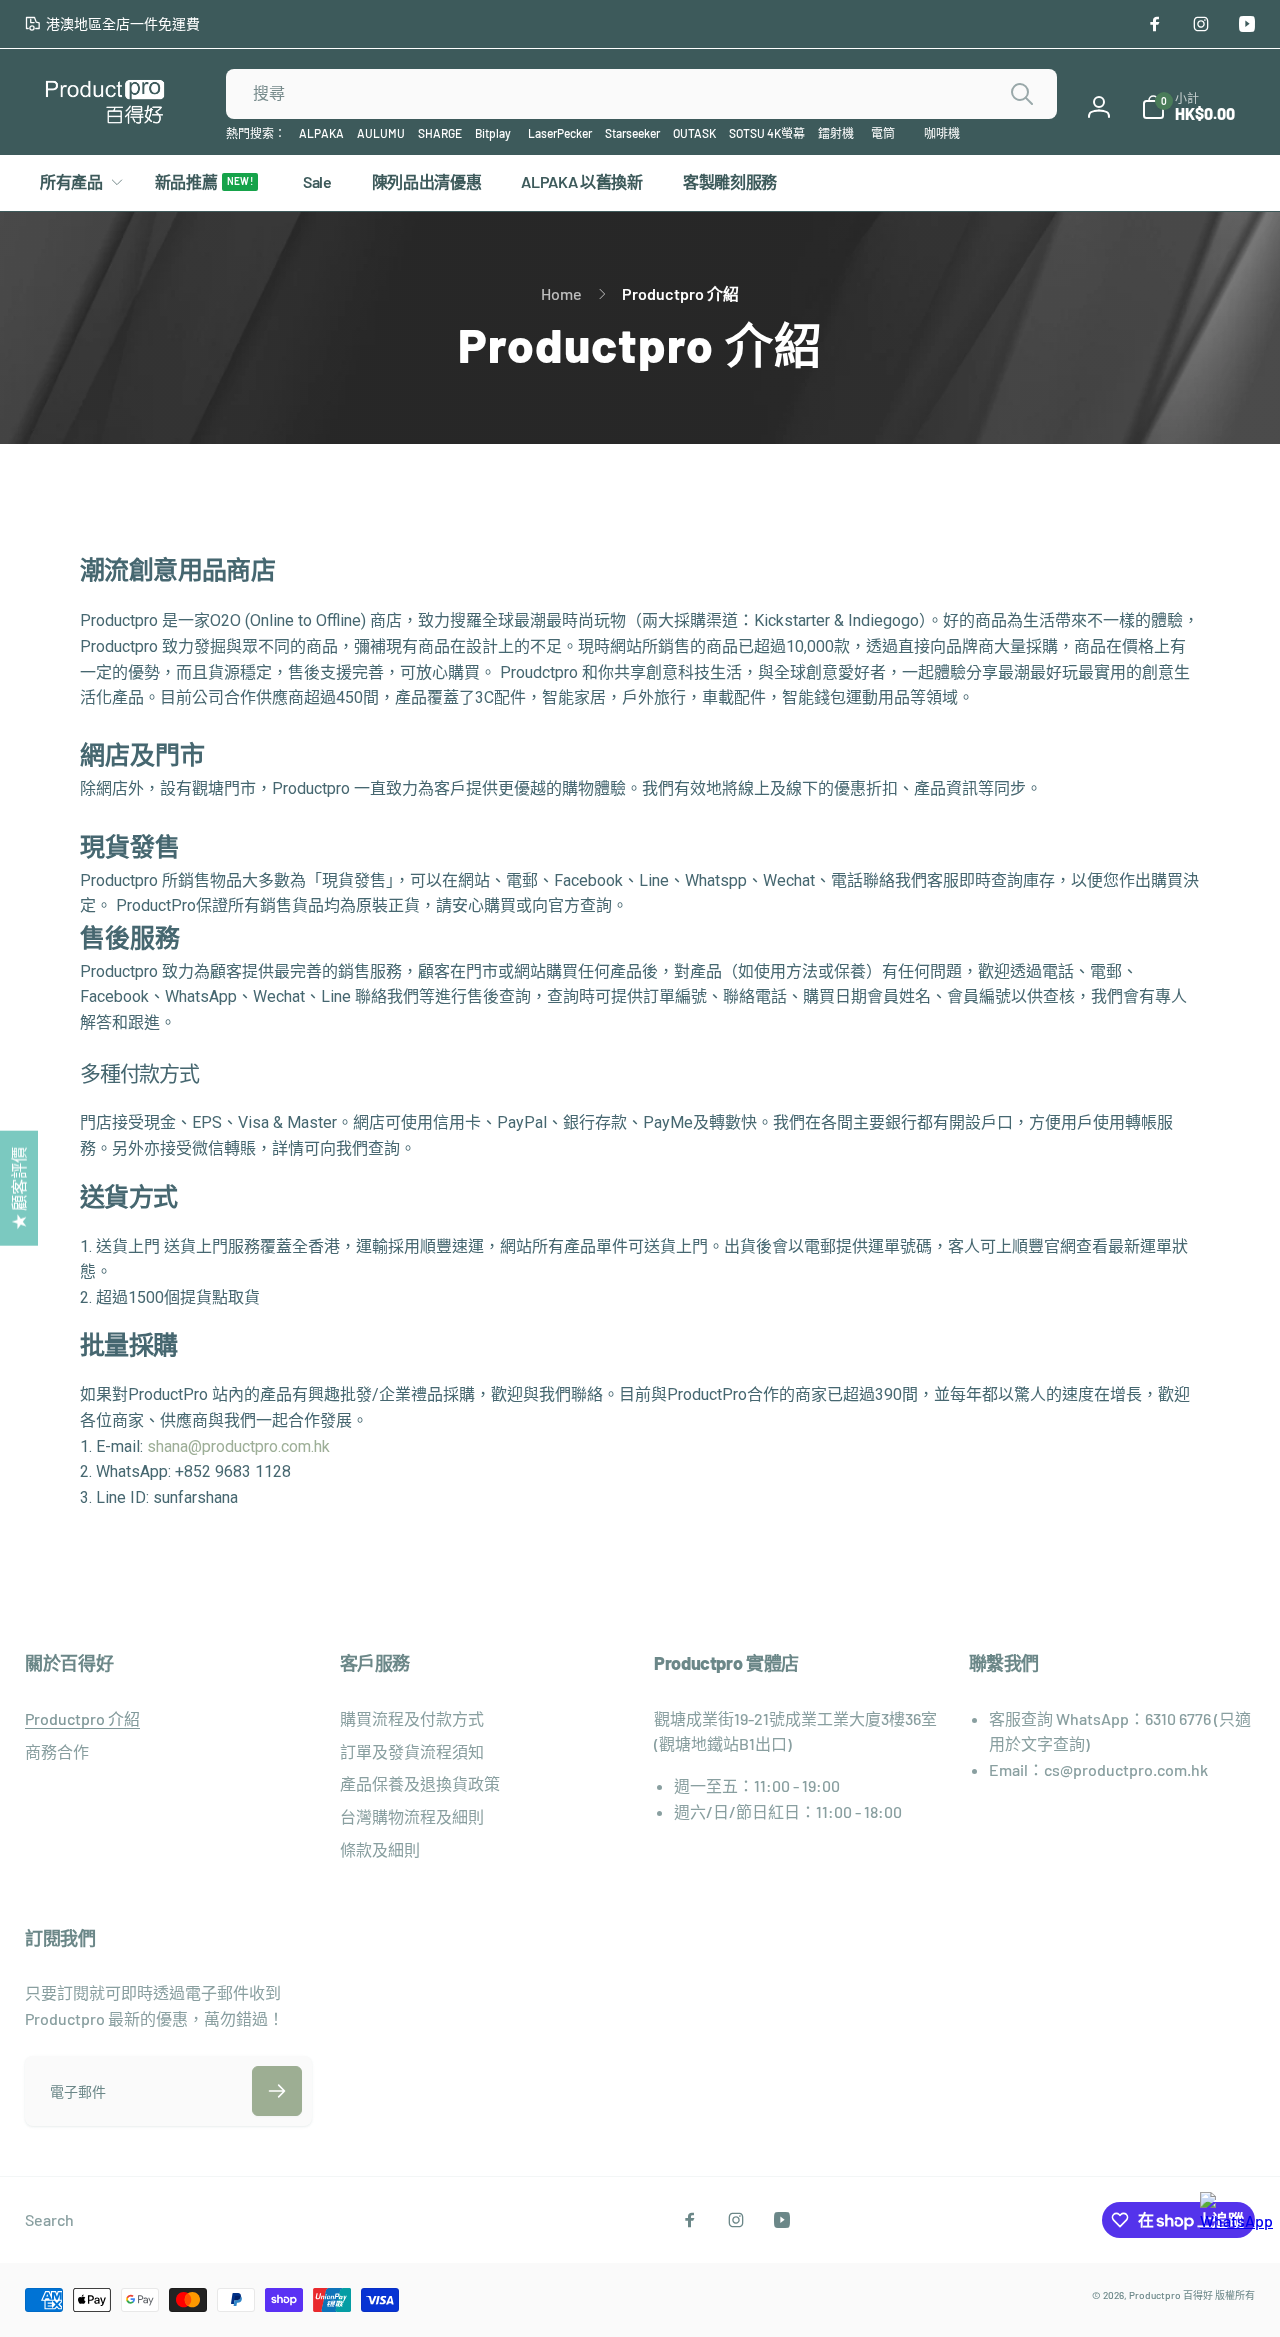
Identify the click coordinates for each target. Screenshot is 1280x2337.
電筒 (883, 133)
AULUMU (381, 133)
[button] (1188, 107)
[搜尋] (1022, 94)
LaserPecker (560, 133)
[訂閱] (277, 2091)
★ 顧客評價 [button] (18, 1187)
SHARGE (440, 133)
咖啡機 (942, 133)
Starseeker (632, 133)
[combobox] (641, 94)
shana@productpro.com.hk (238, 1446)
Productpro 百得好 (1171, 2295)
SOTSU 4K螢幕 (767, 133)
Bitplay (493, 133)
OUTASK (694, 133)
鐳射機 (836, 133)
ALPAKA (321, 133)
